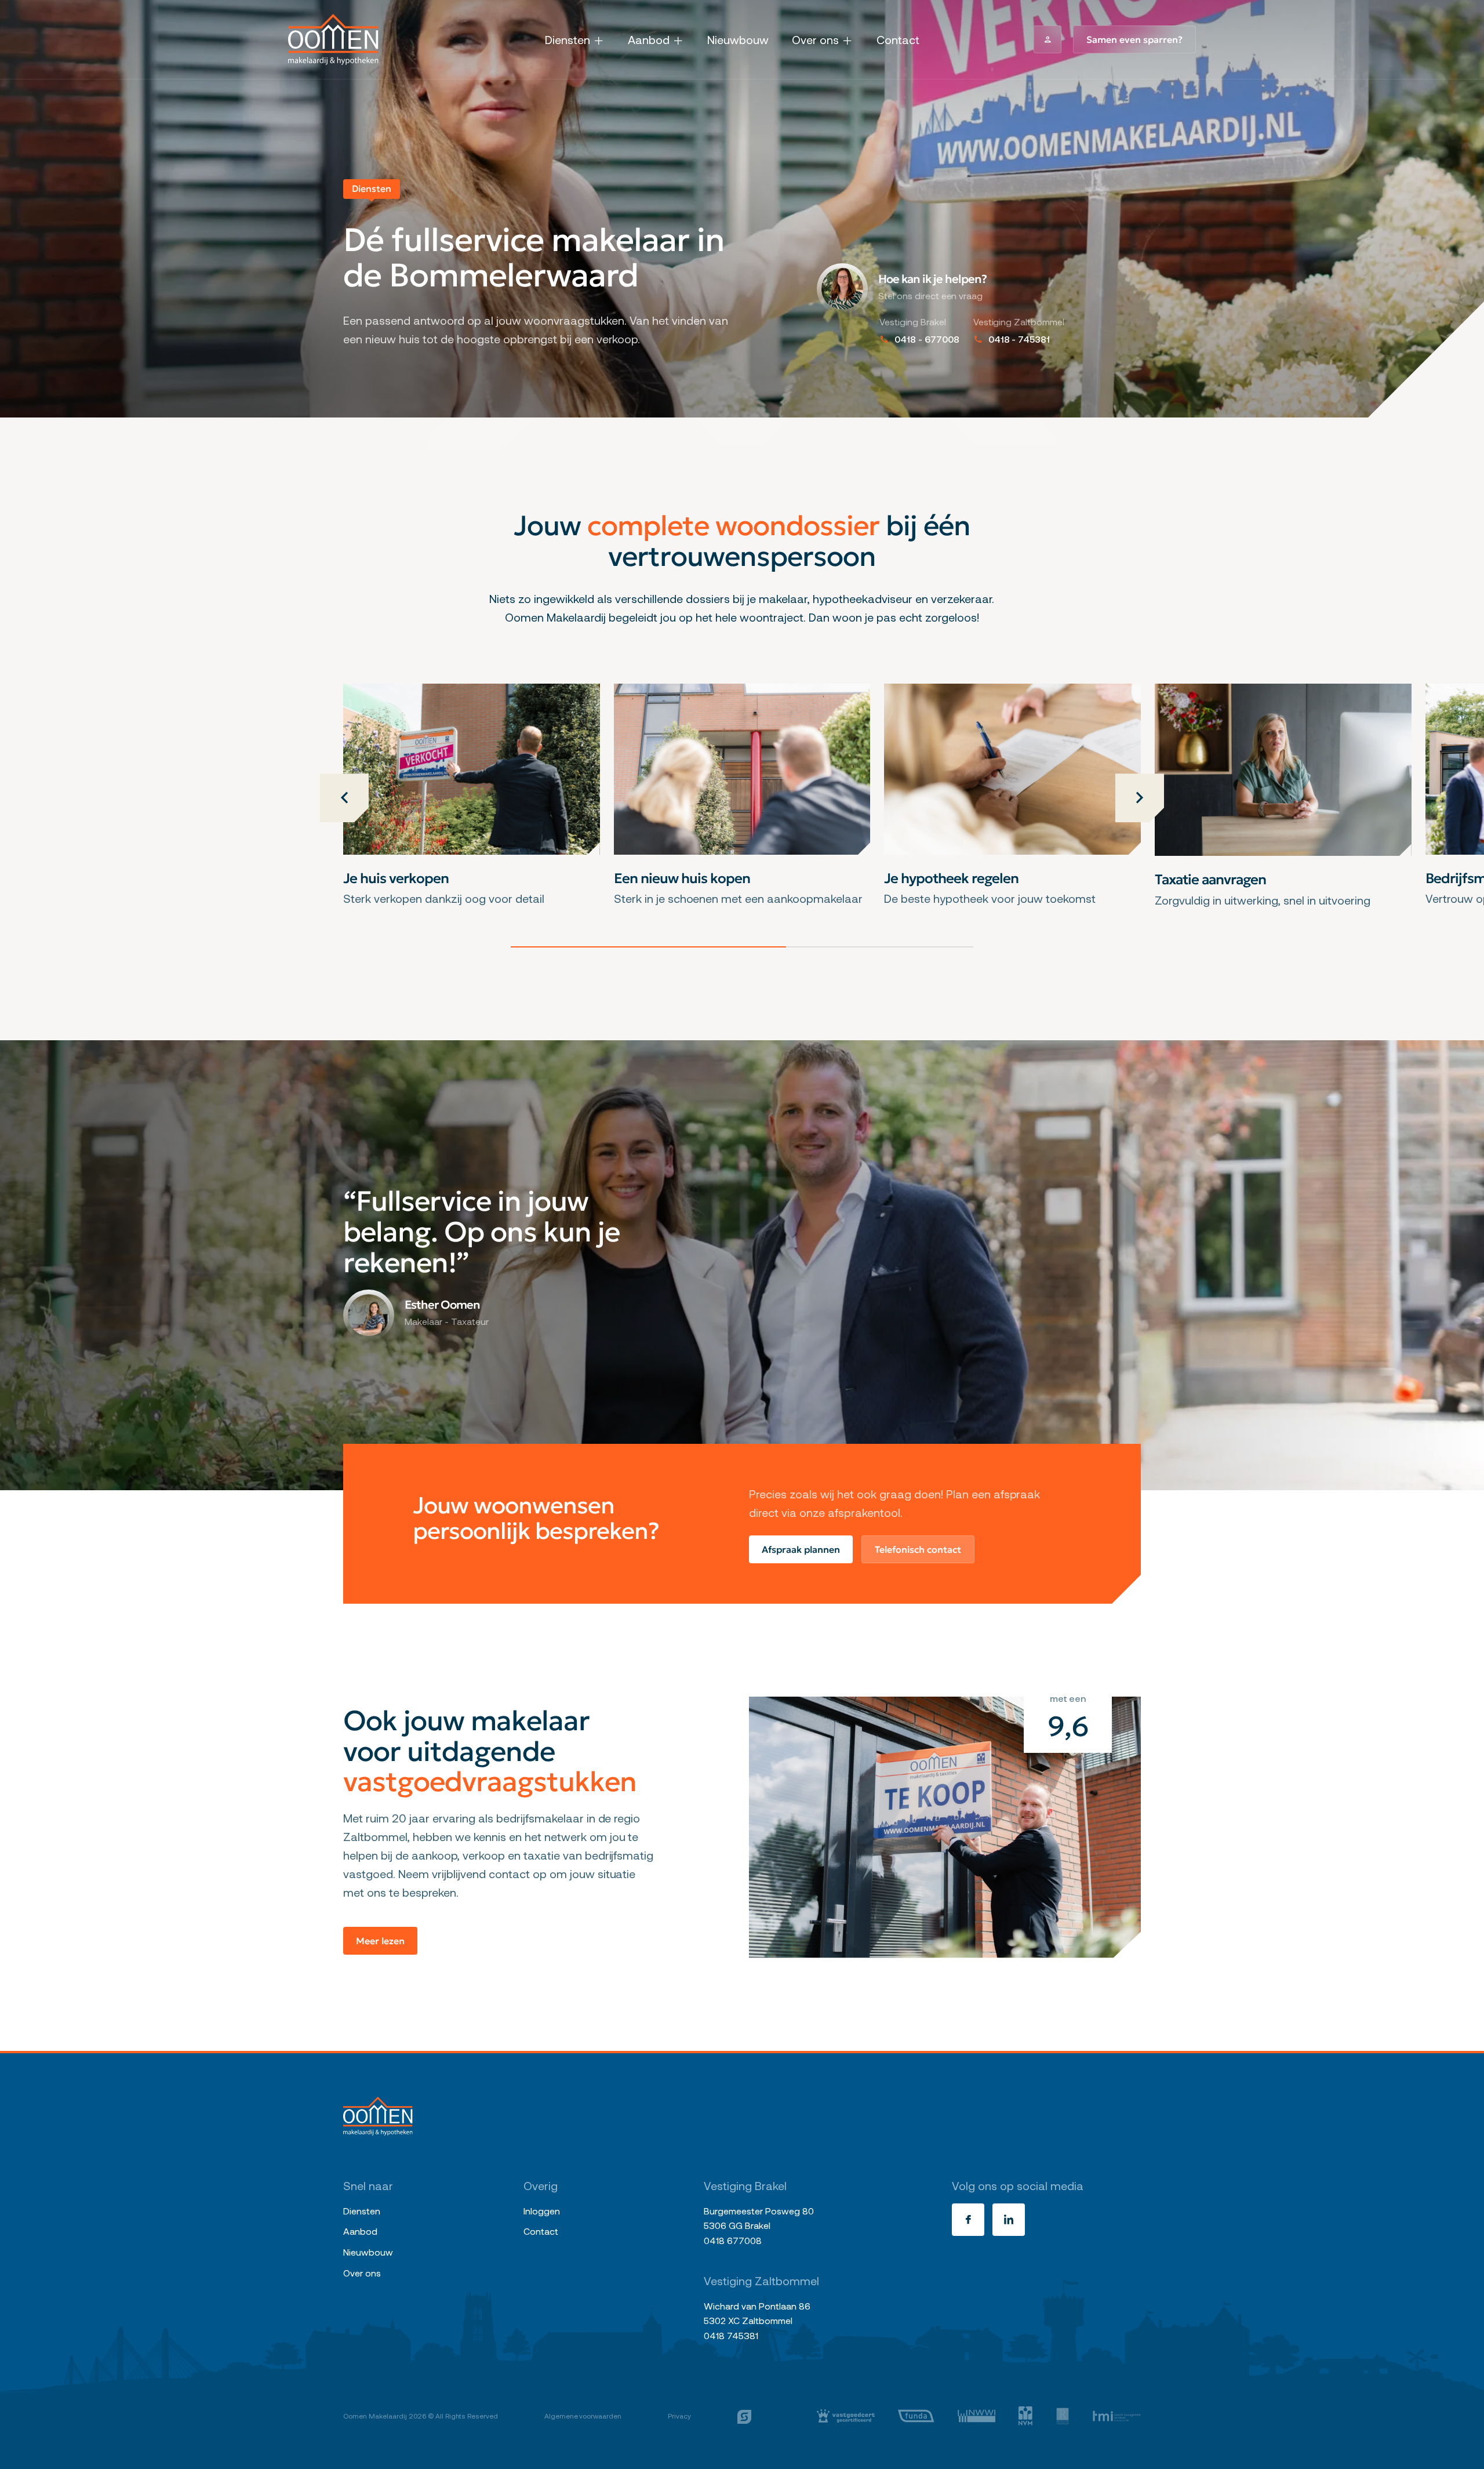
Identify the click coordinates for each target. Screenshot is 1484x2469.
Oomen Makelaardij (375, 2416)
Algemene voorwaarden (583, 2416)
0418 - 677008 (927, 339)
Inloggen (542, 2211)
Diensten (568, 39)
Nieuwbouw (738, 39)
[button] (344, 798)
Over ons (815, 39)
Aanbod (649, 39)
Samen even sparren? (1134, 39)
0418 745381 (731, 2335)
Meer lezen (380, 1941)
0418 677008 (733, 2240)
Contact (898, 39)
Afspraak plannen (801, 1549)
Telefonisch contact (918, 1549)
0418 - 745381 (1019, 339)
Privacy (679, 2416)
